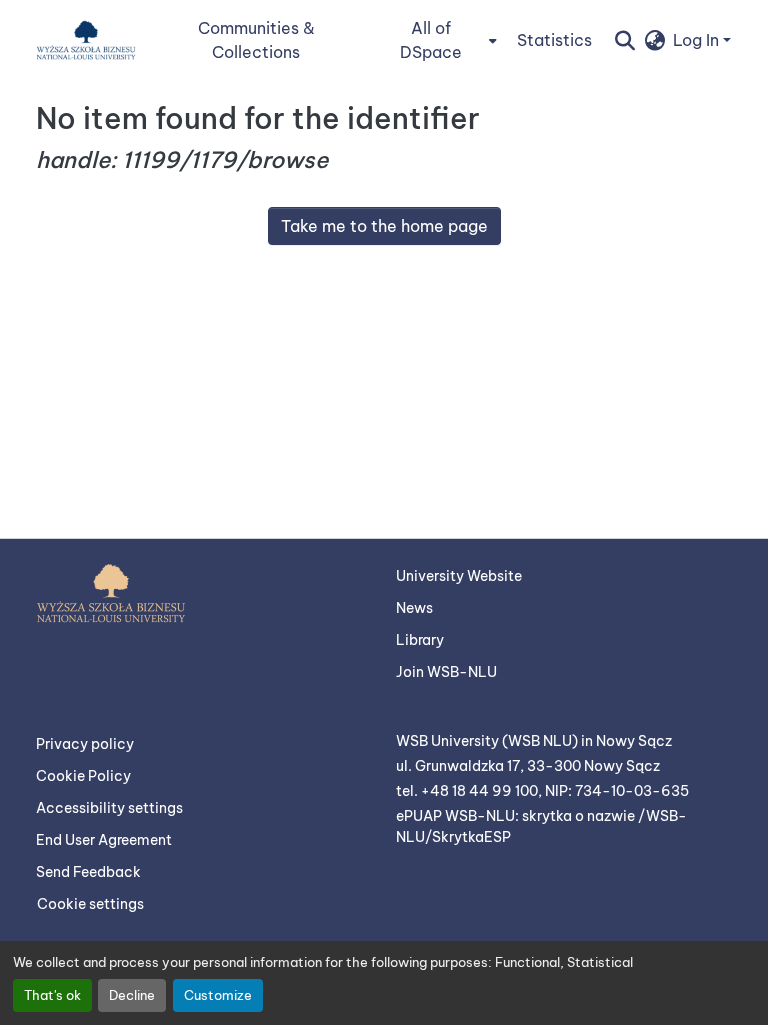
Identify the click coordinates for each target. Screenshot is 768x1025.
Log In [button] (698, 40)
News (414, 608)
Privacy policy (85, 744)
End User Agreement (104, 840)
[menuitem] (436, 40)
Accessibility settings (109, 808)
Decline (132, 995)
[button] (86, 40)
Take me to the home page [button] (384, 226)
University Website (459, 576)
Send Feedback (88, 872)
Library (420, 640)
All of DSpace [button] (431, 40)
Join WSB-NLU (446, 672)
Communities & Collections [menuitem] (256, 40)
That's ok (52, 995)
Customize (218, 995)
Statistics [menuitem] (554, 40)
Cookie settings (90, 904)
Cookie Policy (83, 776)
